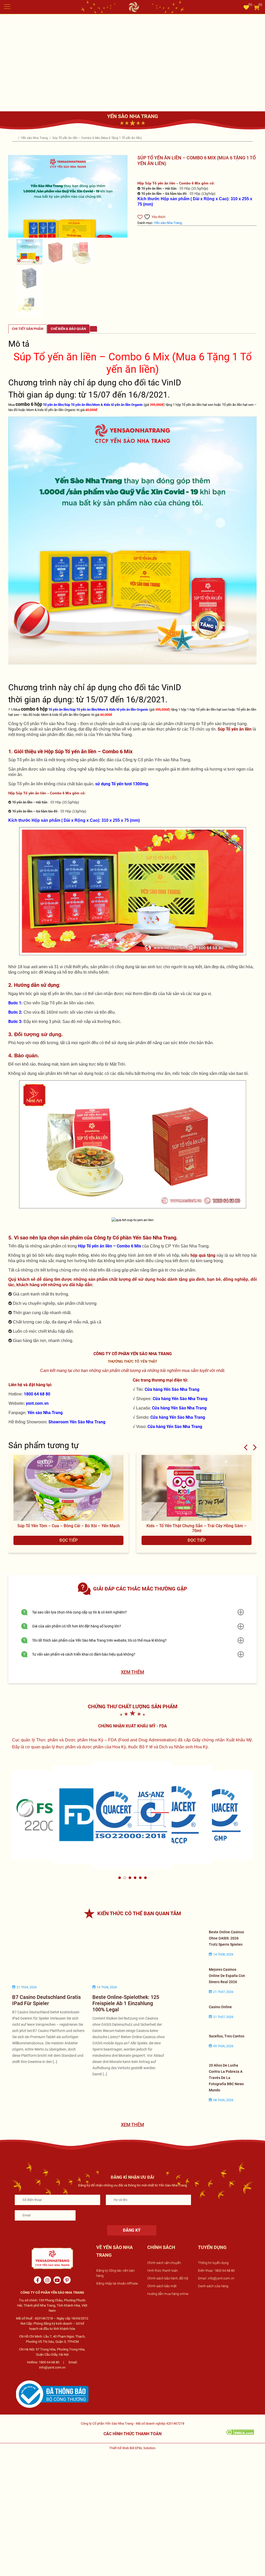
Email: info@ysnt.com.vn (216, 2278)
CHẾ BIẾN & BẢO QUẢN (68, 329)
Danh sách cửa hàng (213, 2286)
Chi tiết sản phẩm (28, 329)
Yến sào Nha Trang (35, 138)
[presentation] (246, 1447)
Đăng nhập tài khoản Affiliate (117, 2283)
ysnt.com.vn (37, 1403)
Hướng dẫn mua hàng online (168, 2294)
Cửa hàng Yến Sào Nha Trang (172, 1389)
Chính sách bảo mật (162, 2286)
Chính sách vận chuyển (164, 2263)
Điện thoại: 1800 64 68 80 (216, 2271)
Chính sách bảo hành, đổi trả (168, 2278)
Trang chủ (15, 138)
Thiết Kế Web (119, 2448)
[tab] (28, 329)
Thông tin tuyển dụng (213, 2263)
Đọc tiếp (69, 1540)
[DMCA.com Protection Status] (240, 2432)
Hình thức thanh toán (163, 2271)
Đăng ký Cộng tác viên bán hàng (115, 2273)
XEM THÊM (132, 1672)
